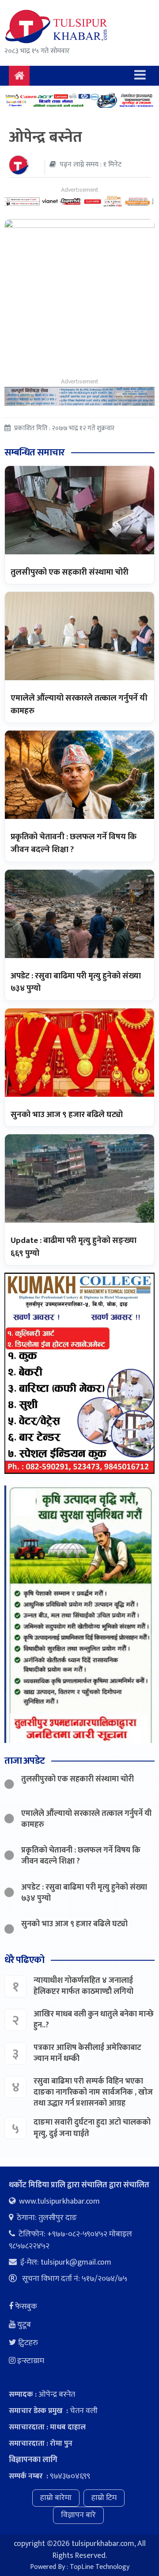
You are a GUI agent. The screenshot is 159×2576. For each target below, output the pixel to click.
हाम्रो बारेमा (56, 2498)
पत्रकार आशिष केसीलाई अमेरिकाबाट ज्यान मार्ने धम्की (87, 2053)
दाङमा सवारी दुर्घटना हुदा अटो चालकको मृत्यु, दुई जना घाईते (92, 2128)
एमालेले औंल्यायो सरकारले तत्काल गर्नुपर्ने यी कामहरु (79, 705)
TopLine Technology (100, 2567)
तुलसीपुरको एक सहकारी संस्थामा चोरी (70, 572)
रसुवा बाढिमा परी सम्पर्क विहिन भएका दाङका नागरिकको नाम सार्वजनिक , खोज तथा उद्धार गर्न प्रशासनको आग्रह (93, 2092)
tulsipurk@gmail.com (76, 2262)
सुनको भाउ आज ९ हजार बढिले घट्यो (67, 1115)
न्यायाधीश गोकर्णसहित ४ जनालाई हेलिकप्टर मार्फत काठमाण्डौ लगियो (83, 1986)
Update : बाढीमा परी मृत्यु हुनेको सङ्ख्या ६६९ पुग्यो (74, 1247)
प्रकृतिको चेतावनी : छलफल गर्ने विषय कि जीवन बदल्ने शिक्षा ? (74, 843)
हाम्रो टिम (104, 2498)
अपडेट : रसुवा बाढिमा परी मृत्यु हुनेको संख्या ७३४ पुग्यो (76, 982)
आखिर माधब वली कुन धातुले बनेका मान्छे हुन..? (94, 2020)
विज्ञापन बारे (78, 2515)
